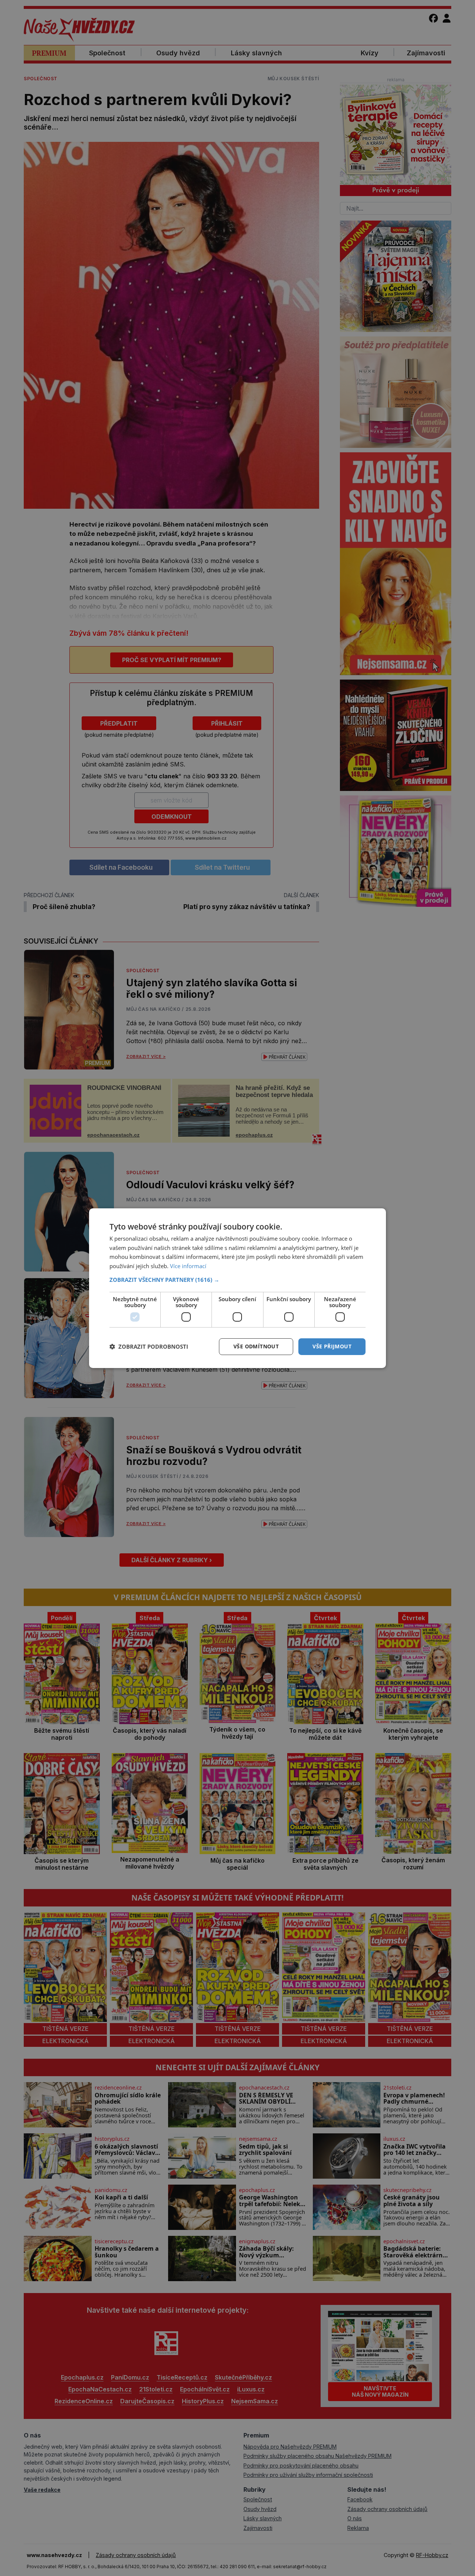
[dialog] (237, 1288)
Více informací (188, 1266)
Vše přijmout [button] (332, 1346)
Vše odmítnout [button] (256, 1346)
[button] (237, 1280)
